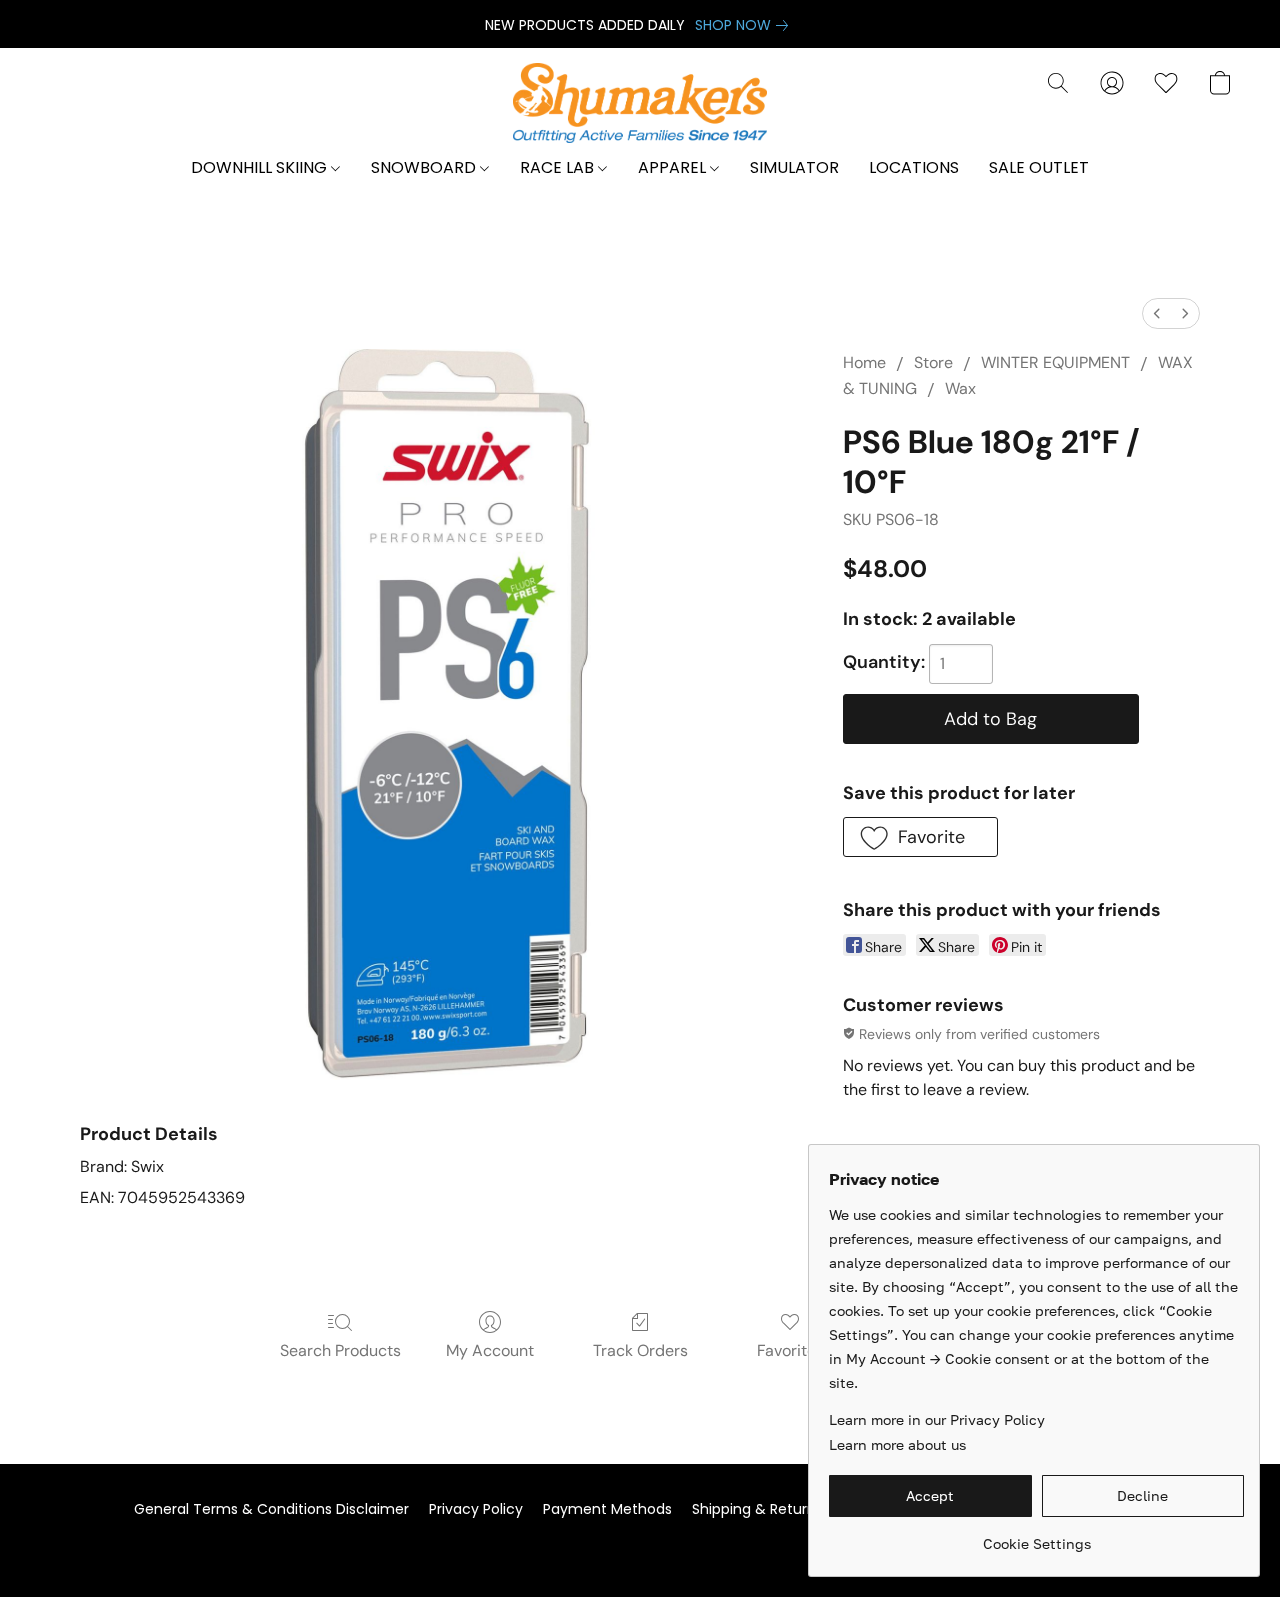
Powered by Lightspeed (640, 1543)
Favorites (790, 1350)
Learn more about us (897, 1444)
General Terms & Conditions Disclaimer (271, 1509)
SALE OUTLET (1039, 167)
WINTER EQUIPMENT (1055, 362)
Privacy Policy (476, 1509)
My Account (490, 1350)
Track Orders (640, 1350)
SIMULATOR (794, 167)
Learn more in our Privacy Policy (937, 1419)
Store (933, 362)
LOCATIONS (914, 167)
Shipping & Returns (757, 1509)
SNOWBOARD (425, 167)
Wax (960, 388)
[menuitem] (1157, 313)
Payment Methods (607, 1509)
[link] (745, 25)
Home (864, 362)
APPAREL (674, 167)
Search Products (340, 1350)
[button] (640, 103)
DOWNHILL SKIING (261, 167)
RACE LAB (559, 167)
